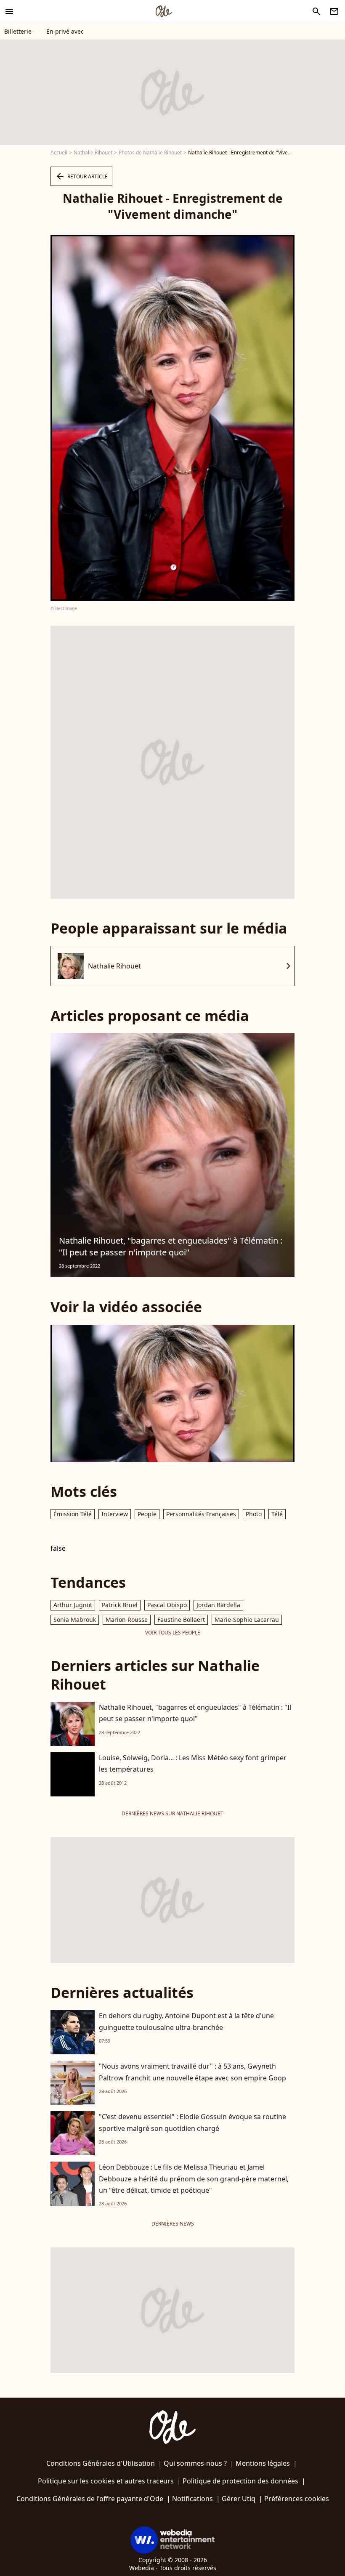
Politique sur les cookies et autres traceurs (106, 2481)
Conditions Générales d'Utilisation (101, 2463)
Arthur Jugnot (73, 1605)
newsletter (334, 11)
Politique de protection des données (240, 2481)
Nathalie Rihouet (93, 153)
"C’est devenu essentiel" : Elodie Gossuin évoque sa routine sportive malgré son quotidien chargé (192, 2122)
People (147, 1514)
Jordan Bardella (218, 1605)
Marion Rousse (127, 1620)
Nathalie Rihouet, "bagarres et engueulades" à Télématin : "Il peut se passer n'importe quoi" (171, 1246)
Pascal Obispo (167, 1605)
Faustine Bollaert (181, 1620)
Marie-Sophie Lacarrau (247, 1620)
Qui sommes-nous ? (195, 2463)
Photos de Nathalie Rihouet (150, 153)
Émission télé (73, 1514)
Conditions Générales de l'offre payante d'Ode (90, 2499)
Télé (277, 1514)
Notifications (192, 2499)
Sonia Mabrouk (75, 1620)
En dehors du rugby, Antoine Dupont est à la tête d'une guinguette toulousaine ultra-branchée (186, 2021)
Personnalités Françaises (201, 1514)
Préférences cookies (297, 2499)
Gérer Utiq (239, 2499)
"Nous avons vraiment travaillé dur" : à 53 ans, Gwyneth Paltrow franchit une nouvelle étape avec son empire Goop (192, 2072)
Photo (254, 1514)
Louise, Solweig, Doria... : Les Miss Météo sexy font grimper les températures (193, 1763)
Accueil (59, 153)
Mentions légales (263, 2463)
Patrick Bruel (120, 1605)
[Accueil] (164, 11)
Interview (115, 1514)
